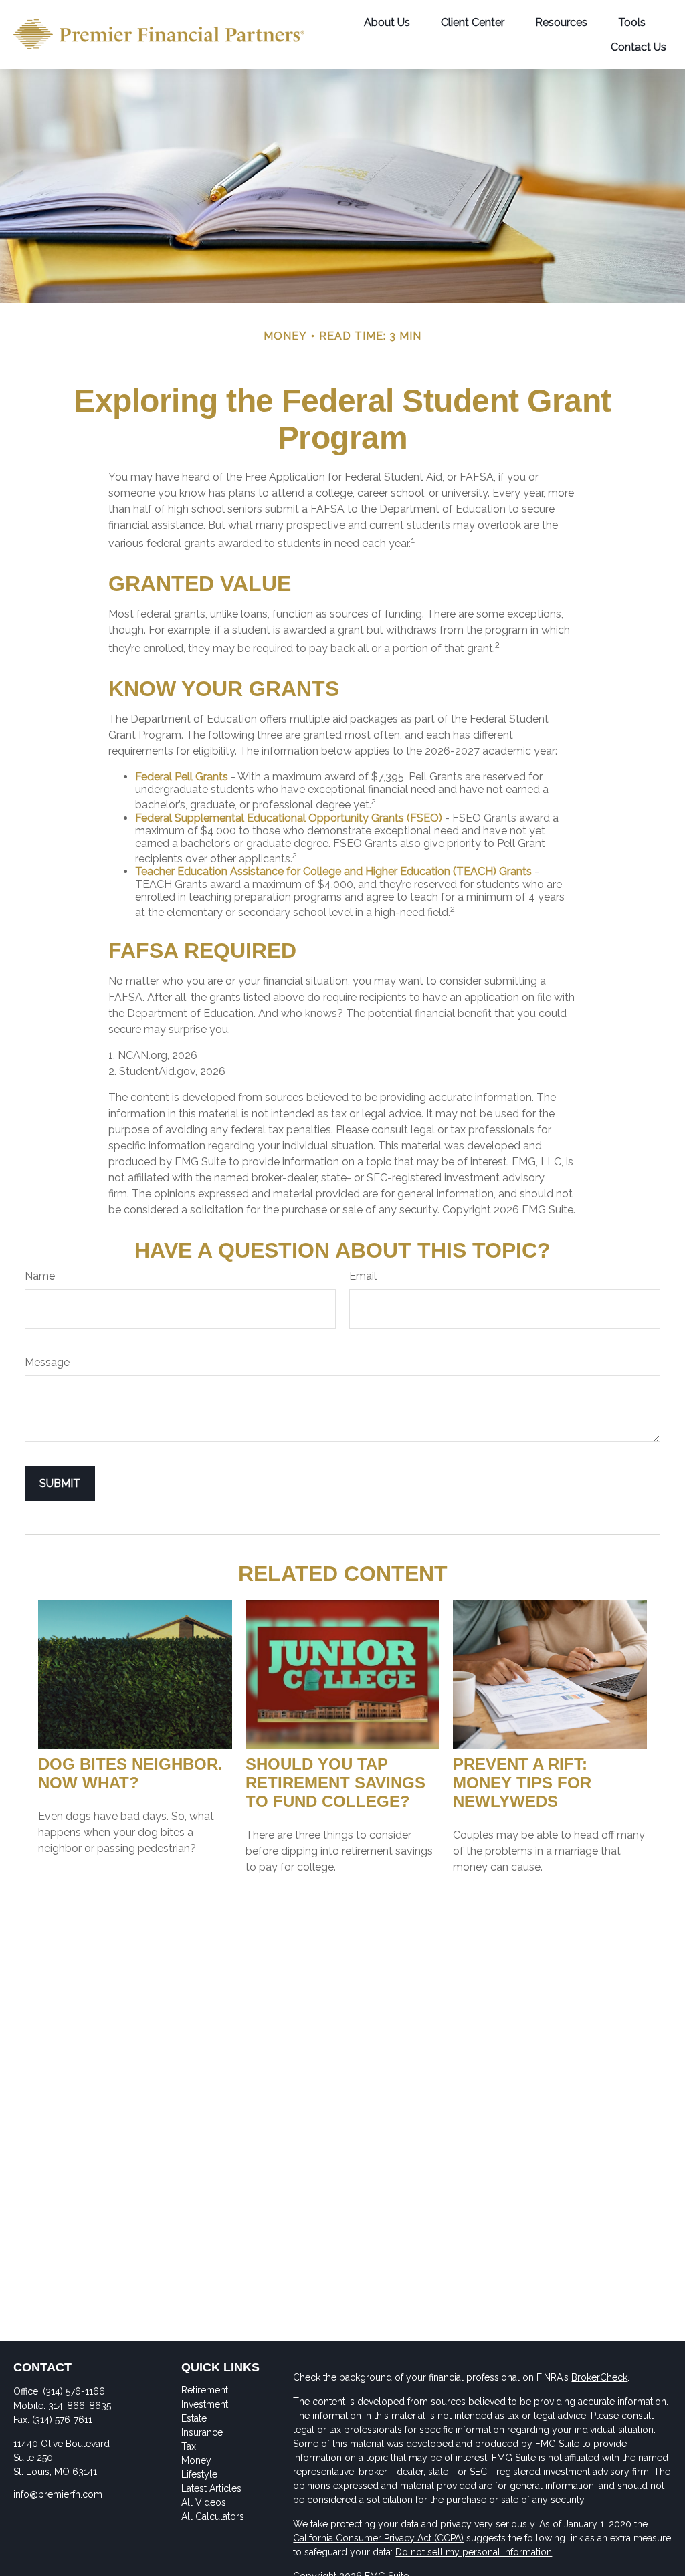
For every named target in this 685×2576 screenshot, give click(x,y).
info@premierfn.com (58, 2494)
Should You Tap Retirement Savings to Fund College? (335, 1783)
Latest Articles (211, 2488)
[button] (387, 22)
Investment (205, 2404)
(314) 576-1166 (74, 2391)
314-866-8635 (80, 2406)
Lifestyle (199, 2474)
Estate (194, 2418)
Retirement (205, 2390)
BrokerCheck (599, 2377)
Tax (189, 2446)
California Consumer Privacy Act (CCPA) (378, 2538)
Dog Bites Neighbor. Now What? (130, 1773)
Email (363, 1276)
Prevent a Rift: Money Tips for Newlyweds (522, 1783)
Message (47, 1362)
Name (40, 1276)
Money (196, 2460)
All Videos (204, 2502)
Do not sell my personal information (474, 2552)
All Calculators (213, 2516)
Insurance (202, 2432)
